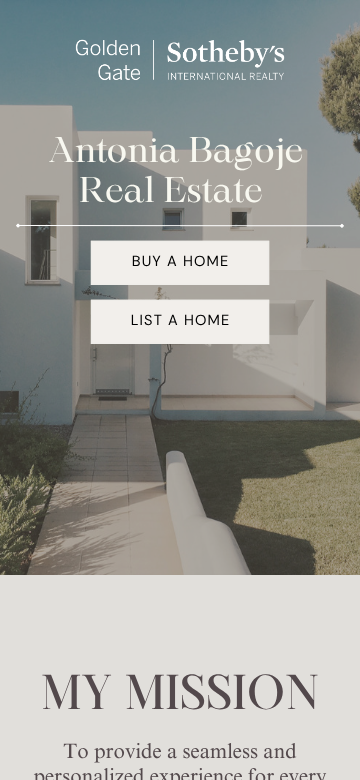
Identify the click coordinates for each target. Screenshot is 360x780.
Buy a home (181, 262)
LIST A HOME (181, 321)
